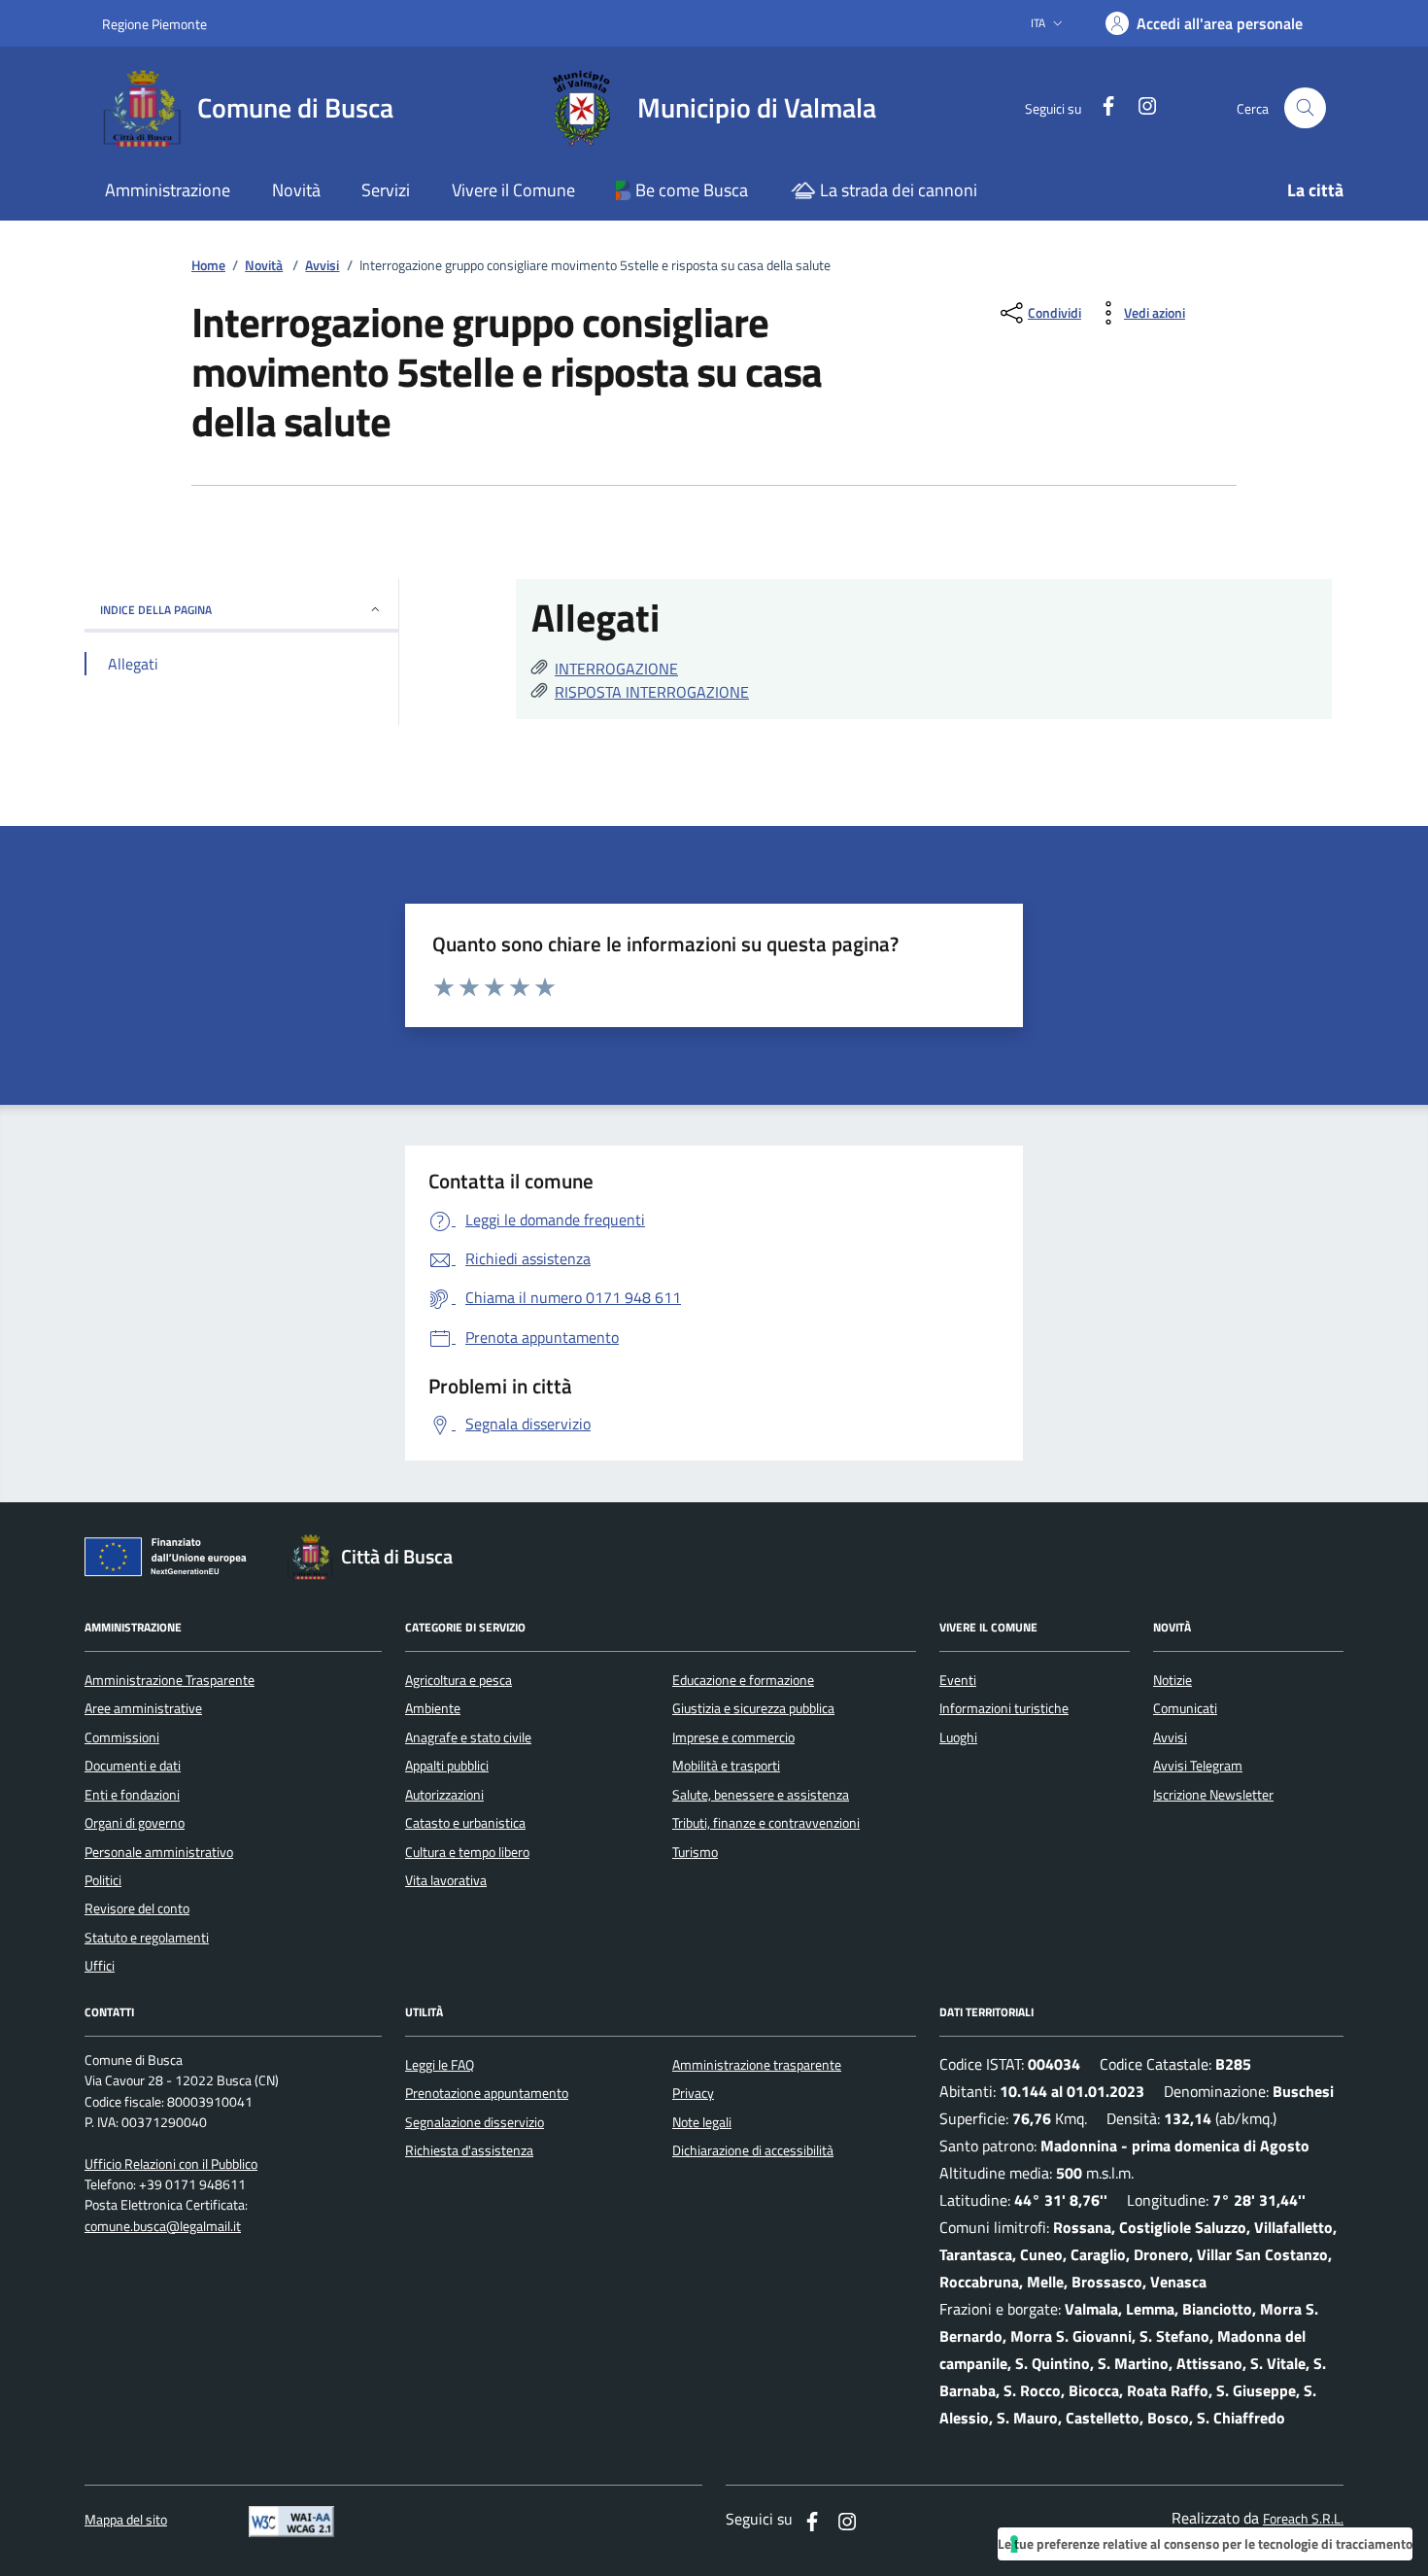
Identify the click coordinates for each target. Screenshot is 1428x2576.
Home (208, 266)
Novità (264, 266)
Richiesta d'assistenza (469, 2150)
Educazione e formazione (743, 1680)
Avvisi (322, 266)
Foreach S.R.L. (1303, 2519)
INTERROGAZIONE (616, 669)
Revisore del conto (137, 1908)
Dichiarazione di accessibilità (753, 2150)
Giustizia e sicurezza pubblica (753, 1708)
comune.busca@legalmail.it (163, 2227)
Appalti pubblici (447, 1766)
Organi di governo (135, 1823)
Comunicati (1185, 1708)
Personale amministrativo (159, 1852)
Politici (103, 1880)
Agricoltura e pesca (459, 1680)
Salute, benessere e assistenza (761, 1795)
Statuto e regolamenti (147, 1938)
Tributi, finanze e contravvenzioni (766, 1823)
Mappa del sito (126, 2520)
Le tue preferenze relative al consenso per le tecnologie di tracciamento (1205, 2543)
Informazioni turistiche (1004, 1708)
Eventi (958, 1680)
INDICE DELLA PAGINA (156, 610)
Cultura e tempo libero (467, 1852)
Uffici (100, 1966)
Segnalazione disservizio (475, 2122)
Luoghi (958, 1737)
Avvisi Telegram (1198, 1766)
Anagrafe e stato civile (468, 1737)
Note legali (702, 2122)
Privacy (693, 2093)
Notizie (1173, 1680)
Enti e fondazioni (132, 1795)
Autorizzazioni (444, 1795)
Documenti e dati (133, 1766)
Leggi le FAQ (440, 2065)
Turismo (695, 1852)
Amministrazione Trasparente (170, 1680)
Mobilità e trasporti (726, 1766)
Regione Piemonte (154, 24)
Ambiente (433, 1708)
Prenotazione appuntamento (487, 2093)
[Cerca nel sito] (1305, 108)
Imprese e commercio (733, 1737)
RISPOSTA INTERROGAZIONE (652, 692)
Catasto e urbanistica (465, 1823)
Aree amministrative (143, 1708)
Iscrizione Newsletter (1213, 1795)
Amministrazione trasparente (757, 2065)
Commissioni (122, 1737)
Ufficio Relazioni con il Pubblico (171, 2164)
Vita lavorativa (446, 1880)
